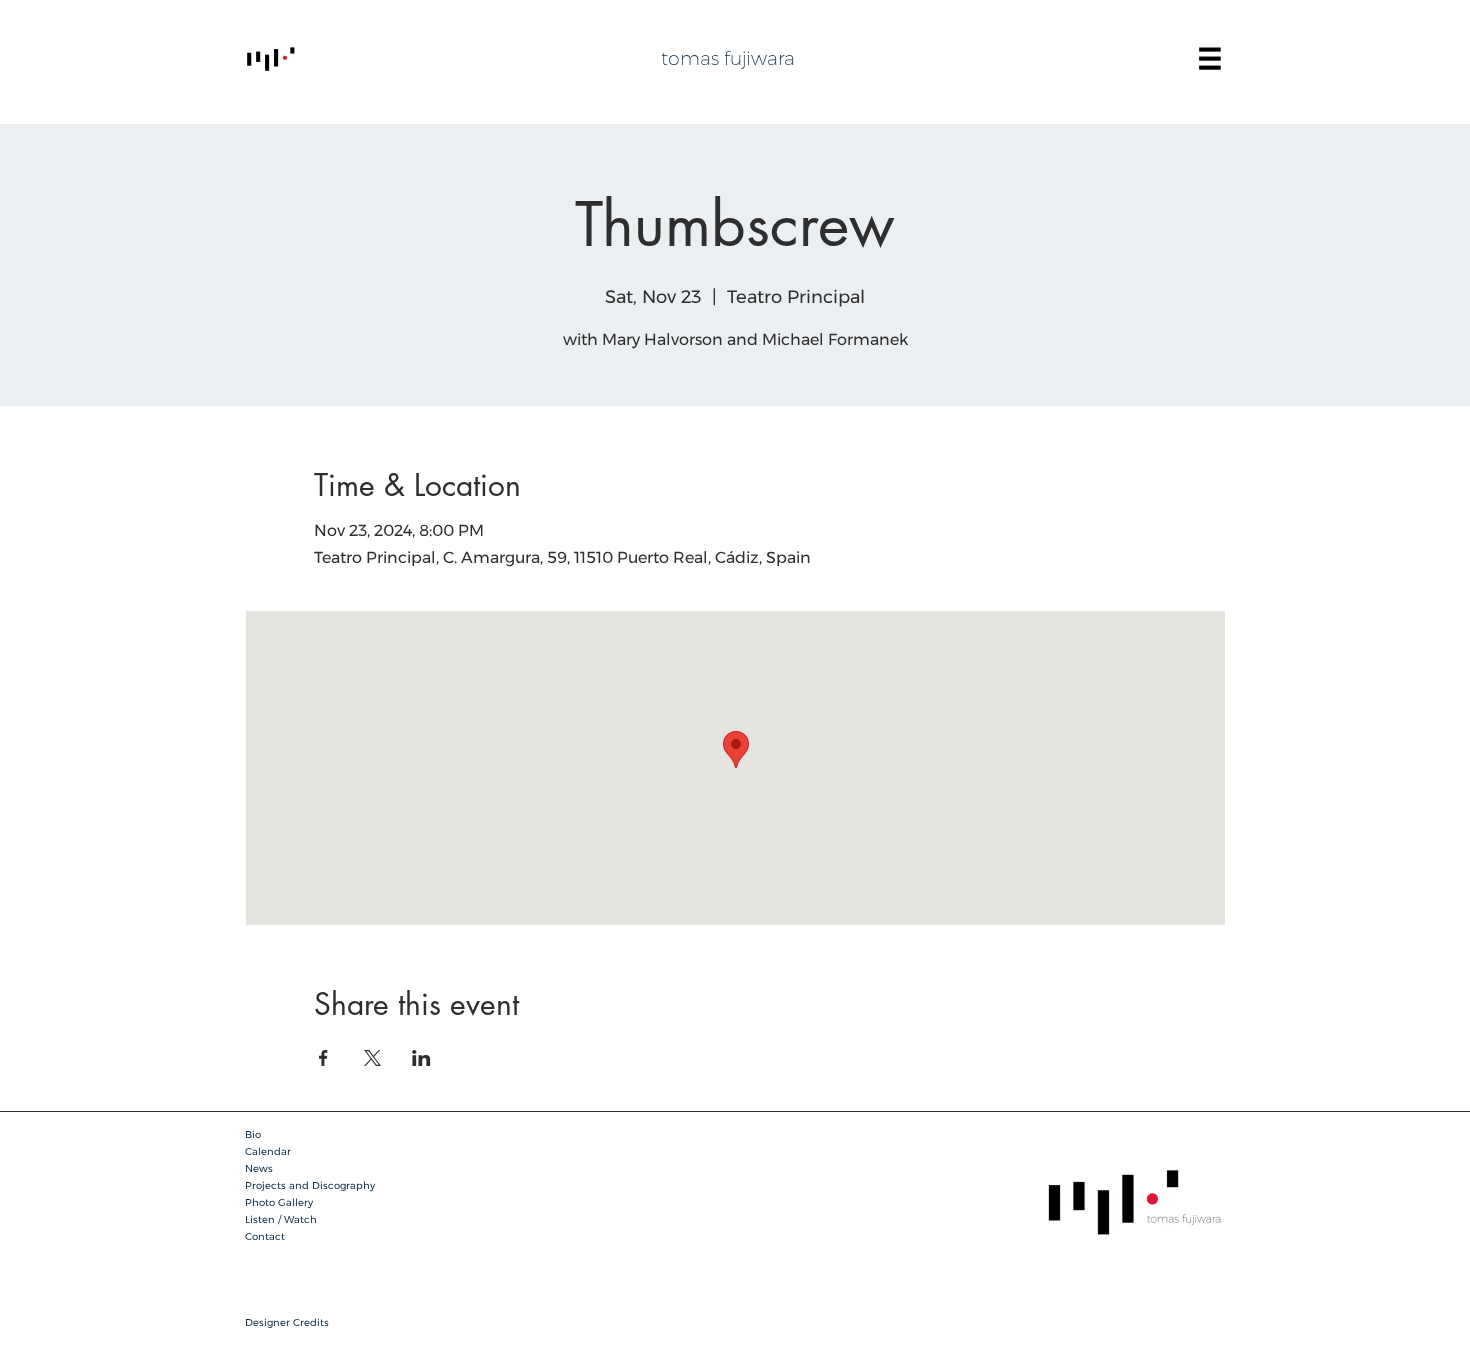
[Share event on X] (372, 1058)
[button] (1210, 59)
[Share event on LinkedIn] (421, 1058)
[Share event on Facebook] (323, 1058)
